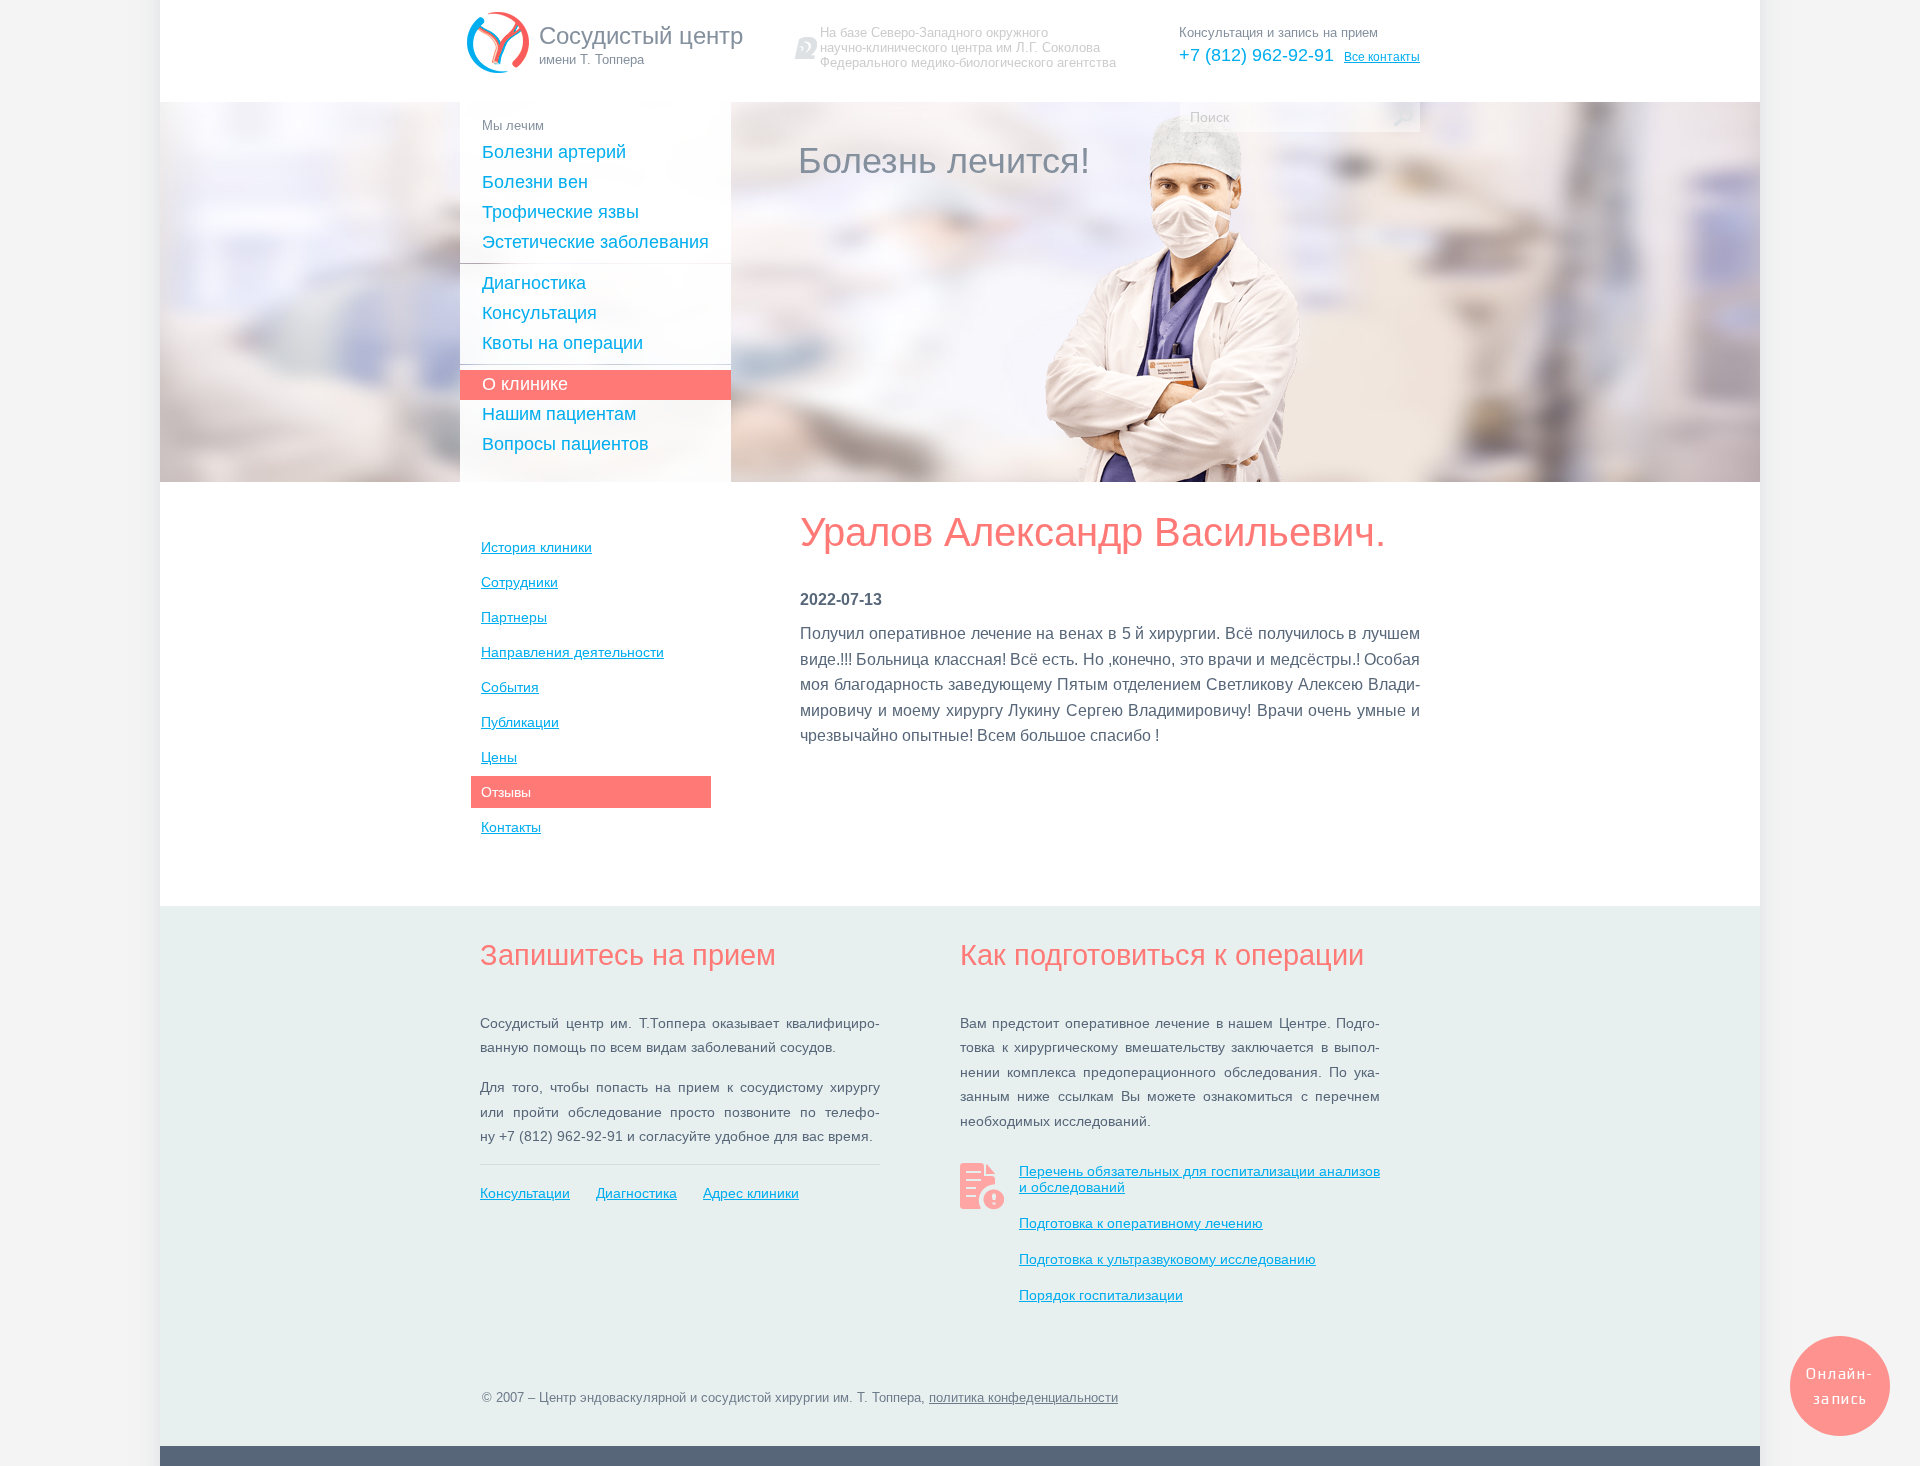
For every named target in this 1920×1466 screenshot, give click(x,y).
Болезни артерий (554, 152)
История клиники (536, 547)
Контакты (511, 827)
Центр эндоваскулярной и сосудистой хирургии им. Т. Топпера (730, 1397)
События (510, 687)
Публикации (520, 722)
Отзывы (506, 792)
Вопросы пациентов (565, 444)
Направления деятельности (572, 652)
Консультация (539, 313)
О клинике (525, 384)
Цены (499, 757)
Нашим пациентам (559, 414)
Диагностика (534, 283)
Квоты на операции (562, 343)
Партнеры (514, 617)
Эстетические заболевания (595, 242)
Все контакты (1382, 57)
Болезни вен (535, 182)
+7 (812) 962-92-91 (1256, 55)
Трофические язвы (560, 212)
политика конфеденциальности (1023, 1397)
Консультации (525, 1193)
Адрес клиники (751, 1193)
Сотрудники (519, 582)
